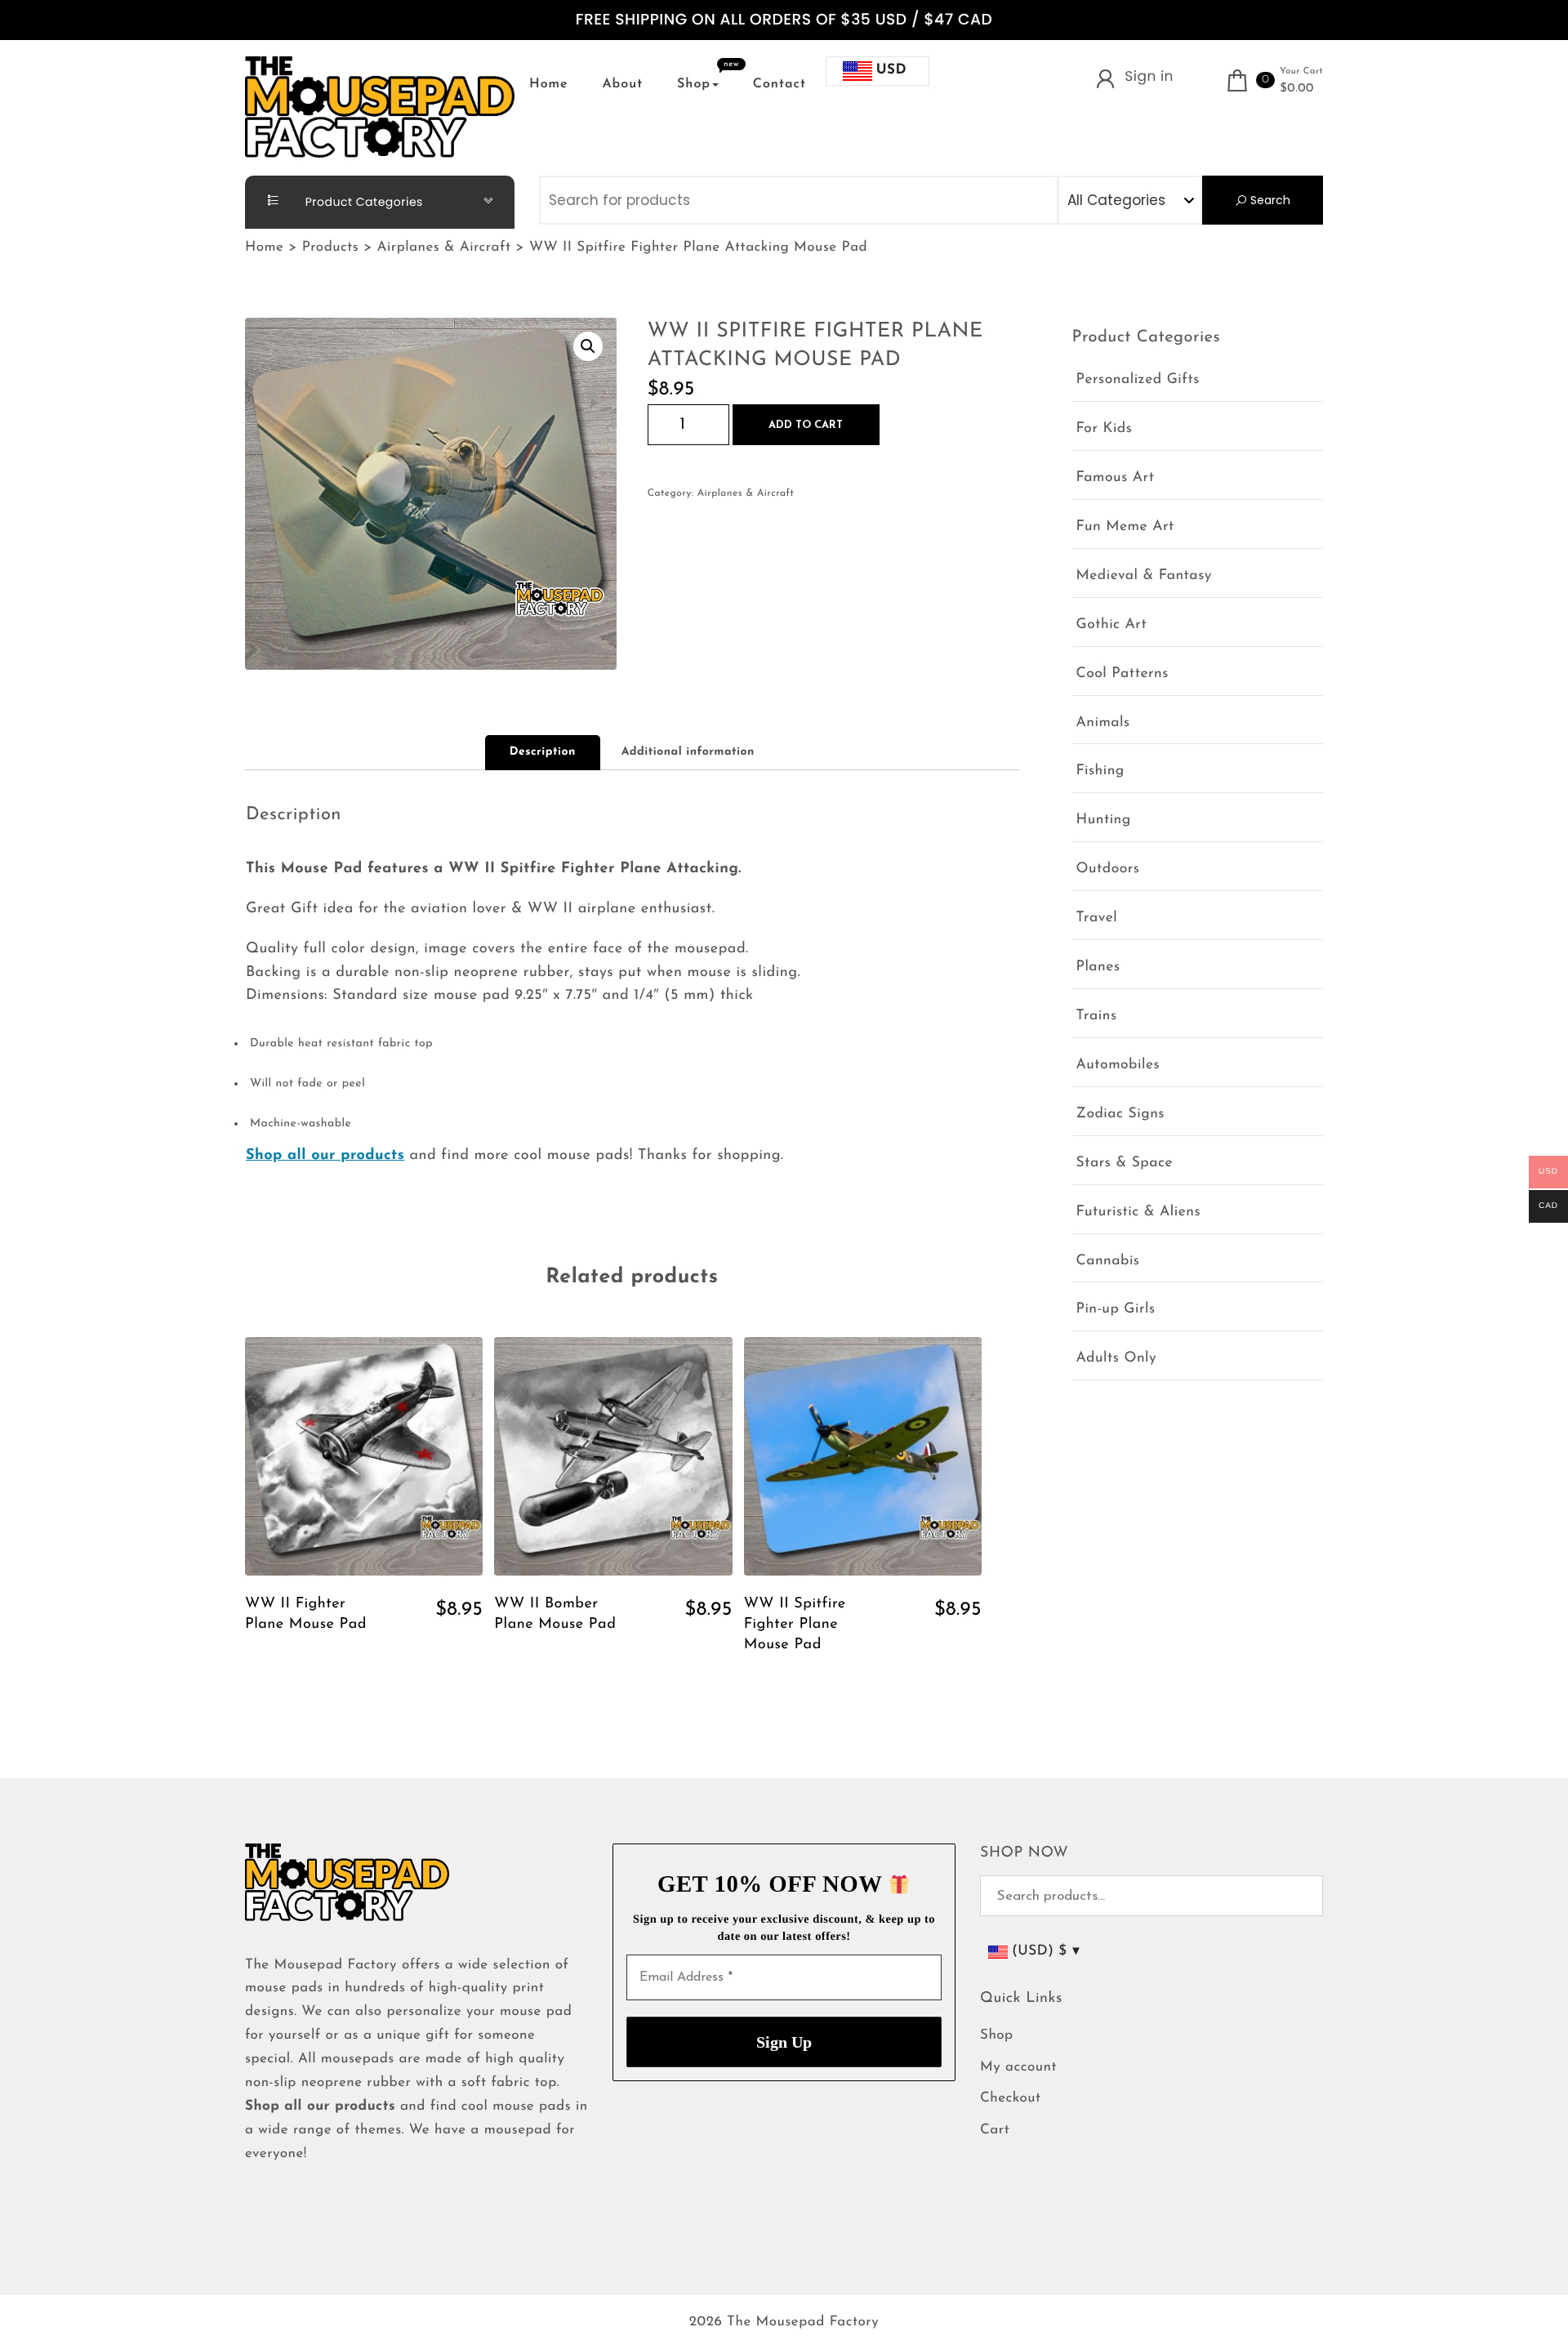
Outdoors (1108, 869)
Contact (780, 84)
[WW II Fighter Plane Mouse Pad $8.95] (364, 1456)
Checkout (1011, 2099)
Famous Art (1116, 478)
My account (1018, 2068)
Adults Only (1117, 1359)
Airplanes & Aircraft (746, 493)
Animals (1103, 723)
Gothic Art (1112, 625)
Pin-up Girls (1116, 1310)
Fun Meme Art (1125, 527)
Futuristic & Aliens (1139, 1213)
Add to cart (806, 425)
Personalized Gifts (1138, 380)
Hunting (1104, 820)
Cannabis (1108, 1262)
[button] (588, 346)
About (622, 84)
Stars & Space (1125, 1164)
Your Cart (1301, 71)
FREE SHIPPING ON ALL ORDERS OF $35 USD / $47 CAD (784, 20)
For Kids (1105, 429)
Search (1269, 200)
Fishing (1100, 771)
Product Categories (363, 202)
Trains (1097, 1016)
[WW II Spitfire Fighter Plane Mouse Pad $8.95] (863, 1456)
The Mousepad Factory (803, 2323)
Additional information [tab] (688, 752)
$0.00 (1297, 89)
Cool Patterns (1123, 674)
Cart (995, 2131)
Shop (694, 84)
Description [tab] (543, 752)
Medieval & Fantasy (1144, 576)
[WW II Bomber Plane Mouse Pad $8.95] (613, 1456)
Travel (1097, 918)
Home (549, 84)
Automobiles (1118, 1065)
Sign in (1149, 76)
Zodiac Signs (1120, 1115)
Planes (1098, 967)
